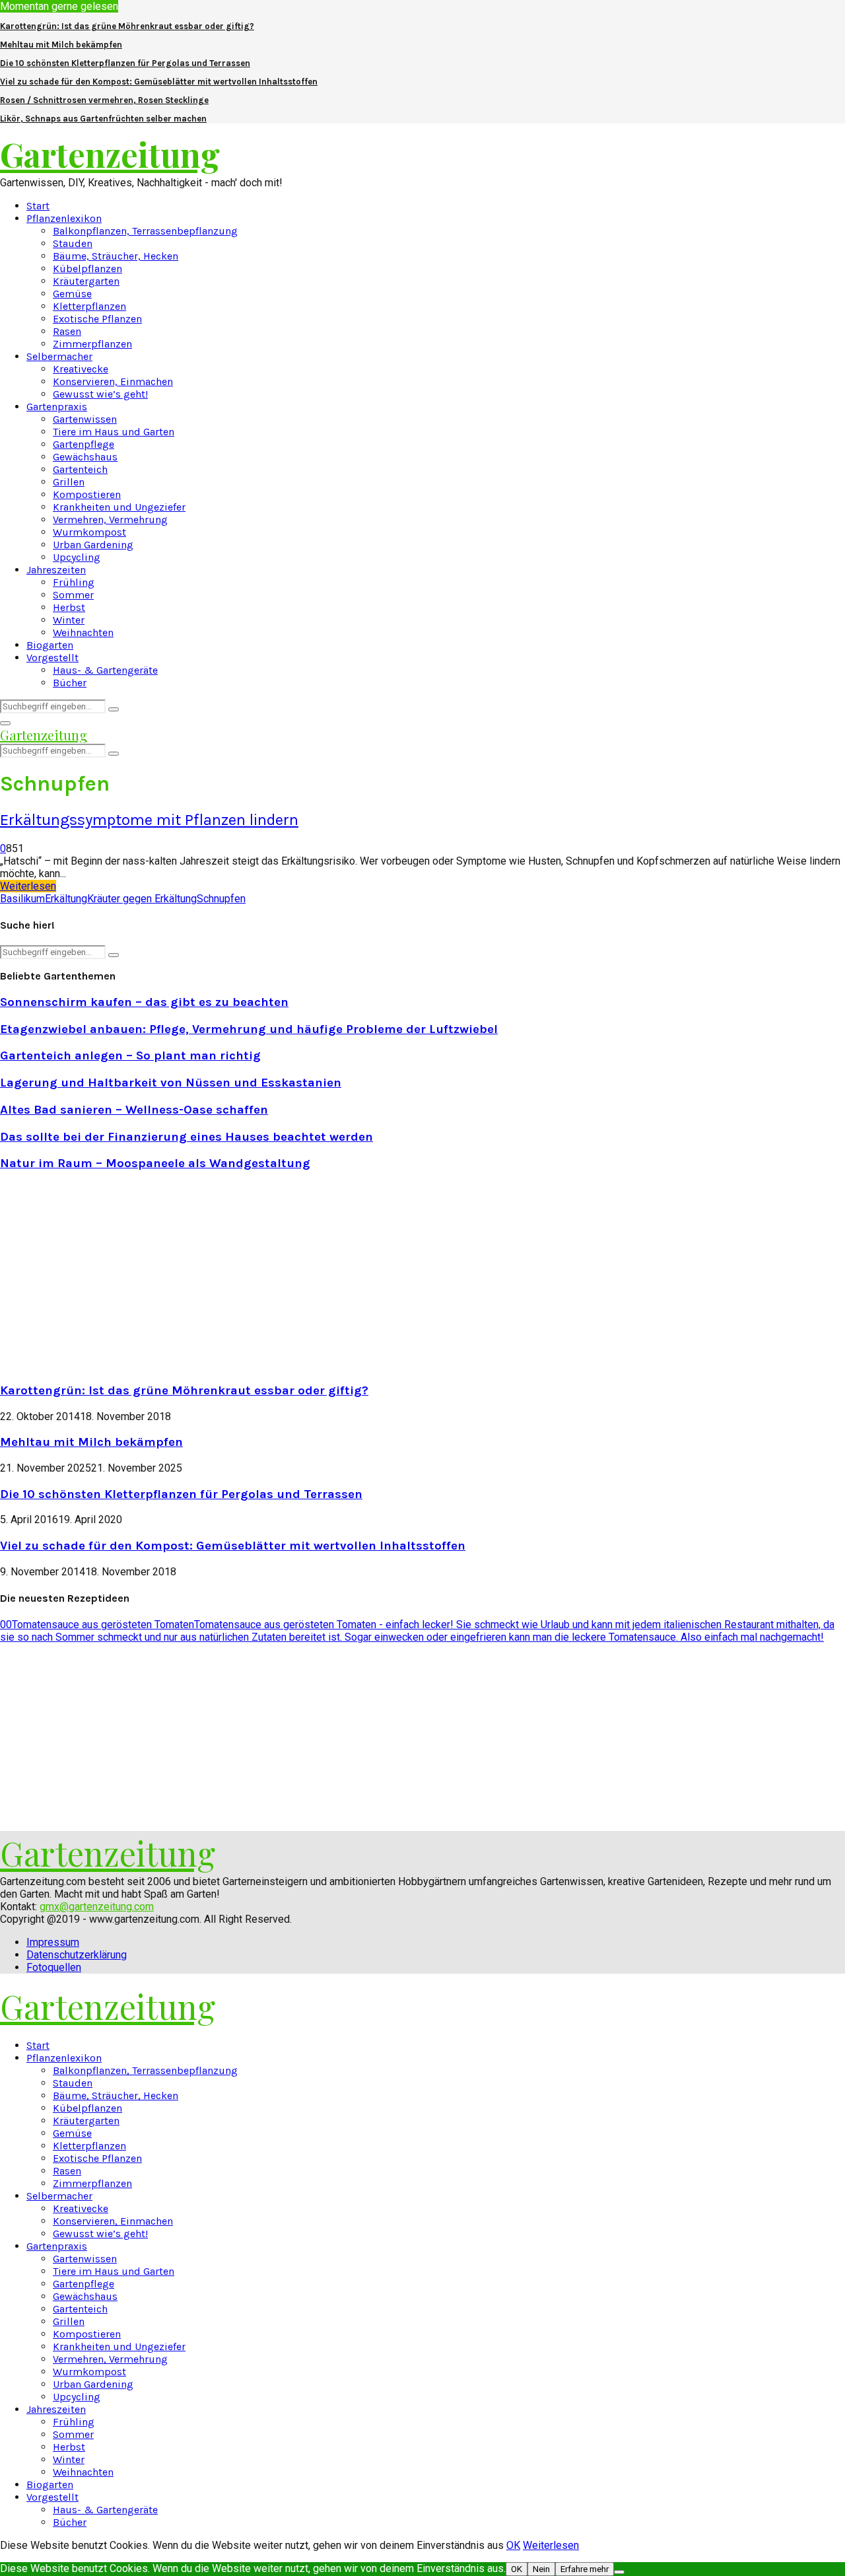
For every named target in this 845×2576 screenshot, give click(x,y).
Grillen (69, 482)
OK (513, 2545)
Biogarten (50, 645)
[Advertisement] (111, 1275)
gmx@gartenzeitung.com (97, 1907)
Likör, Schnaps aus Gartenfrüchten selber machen (103, 119)
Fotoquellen (54, 1967)
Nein (541, 2569)
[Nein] (619, 2572)
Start (38, 206)
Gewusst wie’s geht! (100, 394)
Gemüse (72, 294)
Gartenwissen (85, 419)
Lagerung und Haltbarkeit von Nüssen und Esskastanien (171, 1083)
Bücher (70, 683)
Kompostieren (87, 494)
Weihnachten (83, 632)
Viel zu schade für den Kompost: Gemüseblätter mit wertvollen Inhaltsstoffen (159, 82)
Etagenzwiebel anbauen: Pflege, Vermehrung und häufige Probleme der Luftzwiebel (249, 1029)
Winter (69, 620)
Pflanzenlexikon (64, 218)
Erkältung (66, 899)
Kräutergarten (86, 281)
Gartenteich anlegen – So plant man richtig (130, 1055)
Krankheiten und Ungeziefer (119, 507)
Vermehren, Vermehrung (110, 519)
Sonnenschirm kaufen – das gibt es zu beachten (144, 1002)
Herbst (69, 607)
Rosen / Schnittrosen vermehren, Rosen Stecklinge (104, 100)
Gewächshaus (85, 457)
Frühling (74, 582)
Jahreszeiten (56, 570)
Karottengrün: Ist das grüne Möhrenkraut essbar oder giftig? (127, 26)
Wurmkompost (89, 532)
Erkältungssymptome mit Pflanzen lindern (149, 820)
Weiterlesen (551, 2545)
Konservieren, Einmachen (113, 381)
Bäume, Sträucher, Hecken (116, 256)
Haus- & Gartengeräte (105, 670)
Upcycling (77, 557)
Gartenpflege (84, 444)
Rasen (67, 331)
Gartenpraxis (57, 407)
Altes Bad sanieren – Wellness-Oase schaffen (134, 1110)
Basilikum (22, 899)
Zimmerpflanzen (92, 344)
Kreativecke (81, 369)
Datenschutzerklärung (77, 1955)
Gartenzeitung (110, 154)
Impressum (53, 1942)
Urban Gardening (93, 545)
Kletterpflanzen (89, 306)
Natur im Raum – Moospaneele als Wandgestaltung (155, 1163)
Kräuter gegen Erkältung (142, 899)
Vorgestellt (52, 658)
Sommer (73, 595)
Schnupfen (221, 899)
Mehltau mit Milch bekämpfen (61, 45)
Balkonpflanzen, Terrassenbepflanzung (145, 231)
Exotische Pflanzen (97, 319)
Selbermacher (59, 356)
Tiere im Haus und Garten (114, 432)
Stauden (73, 243)
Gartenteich (80, 469)
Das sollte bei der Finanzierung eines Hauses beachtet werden (186, 1137)
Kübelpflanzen (87, 268)
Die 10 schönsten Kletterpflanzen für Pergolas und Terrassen (125, 63)
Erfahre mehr (585, 2569)
